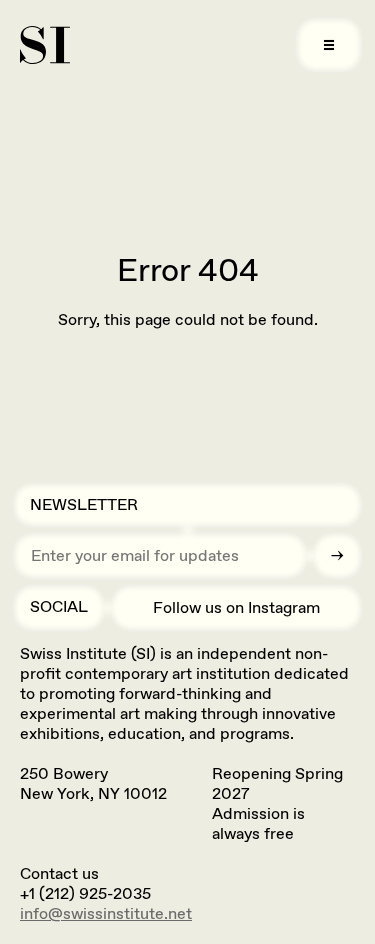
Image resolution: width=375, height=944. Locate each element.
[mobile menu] (329, 45)
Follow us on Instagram (236, 607)
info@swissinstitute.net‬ (106, 913)
